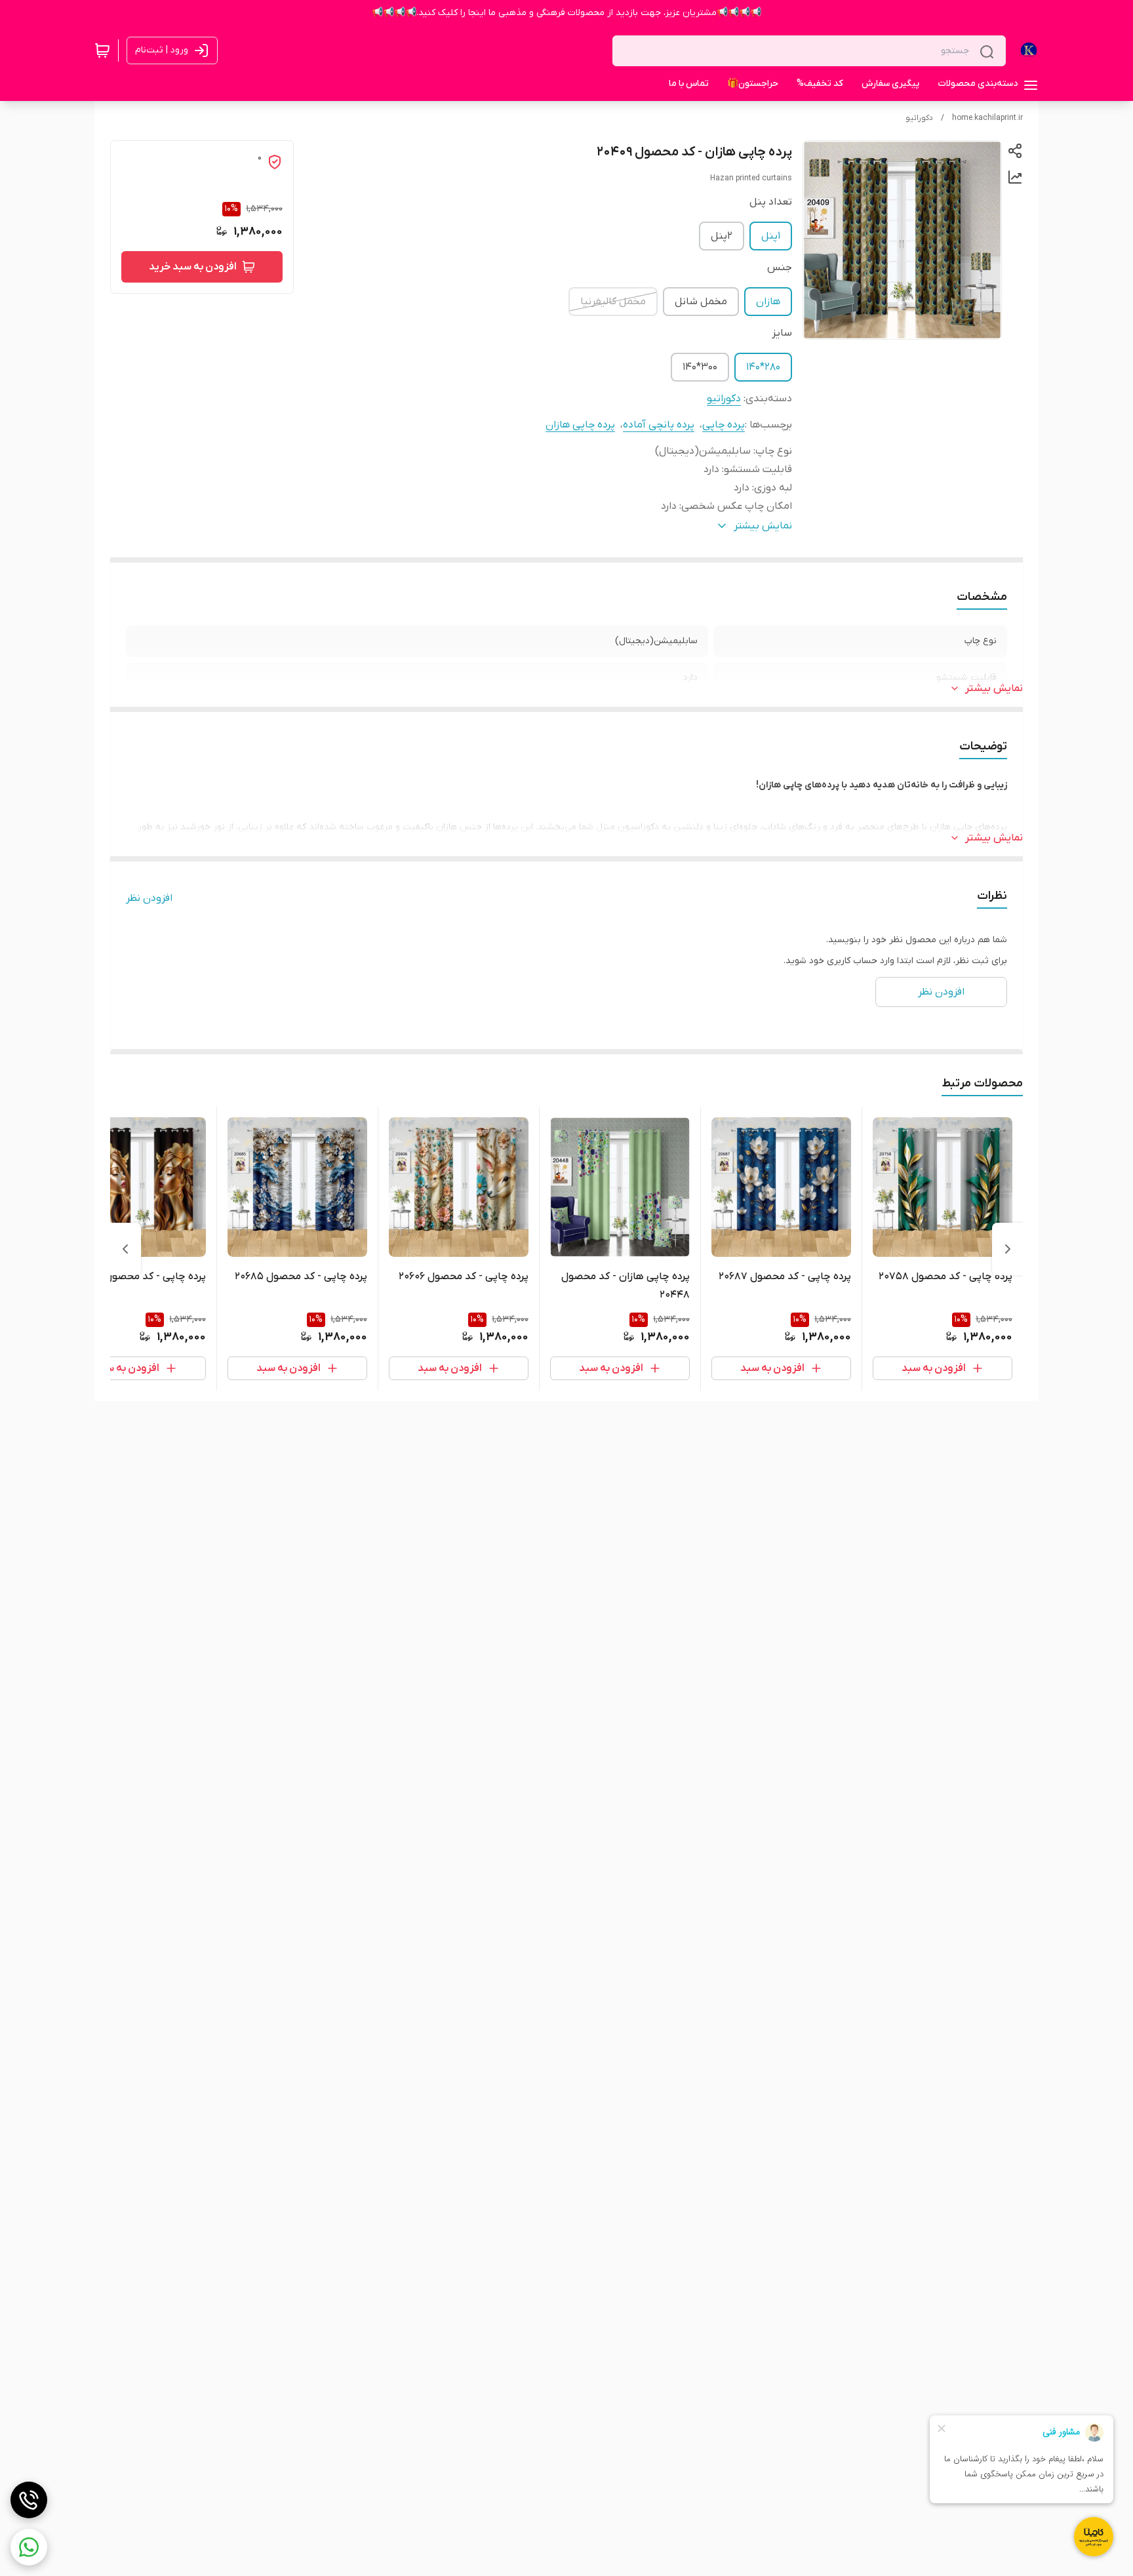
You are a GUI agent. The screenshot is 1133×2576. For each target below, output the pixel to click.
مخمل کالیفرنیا (613, 302)
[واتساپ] (29, 2547)
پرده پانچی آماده (659, 425)
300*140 (700, 367)
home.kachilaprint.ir (987, 118)
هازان (768, 302)
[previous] (1008, 1249)
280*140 (763, 367)
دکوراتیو (919, 118)
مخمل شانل (701, 302)
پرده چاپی (724, 425)
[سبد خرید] (102, 50)
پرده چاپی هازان (580, 425)
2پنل (722, 236)
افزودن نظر (149, 898)
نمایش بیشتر (994, 688)
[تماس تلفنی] (29, 2500)
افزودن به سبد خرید (193, 267)
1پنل (771, 236)
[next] (125, 1249)
